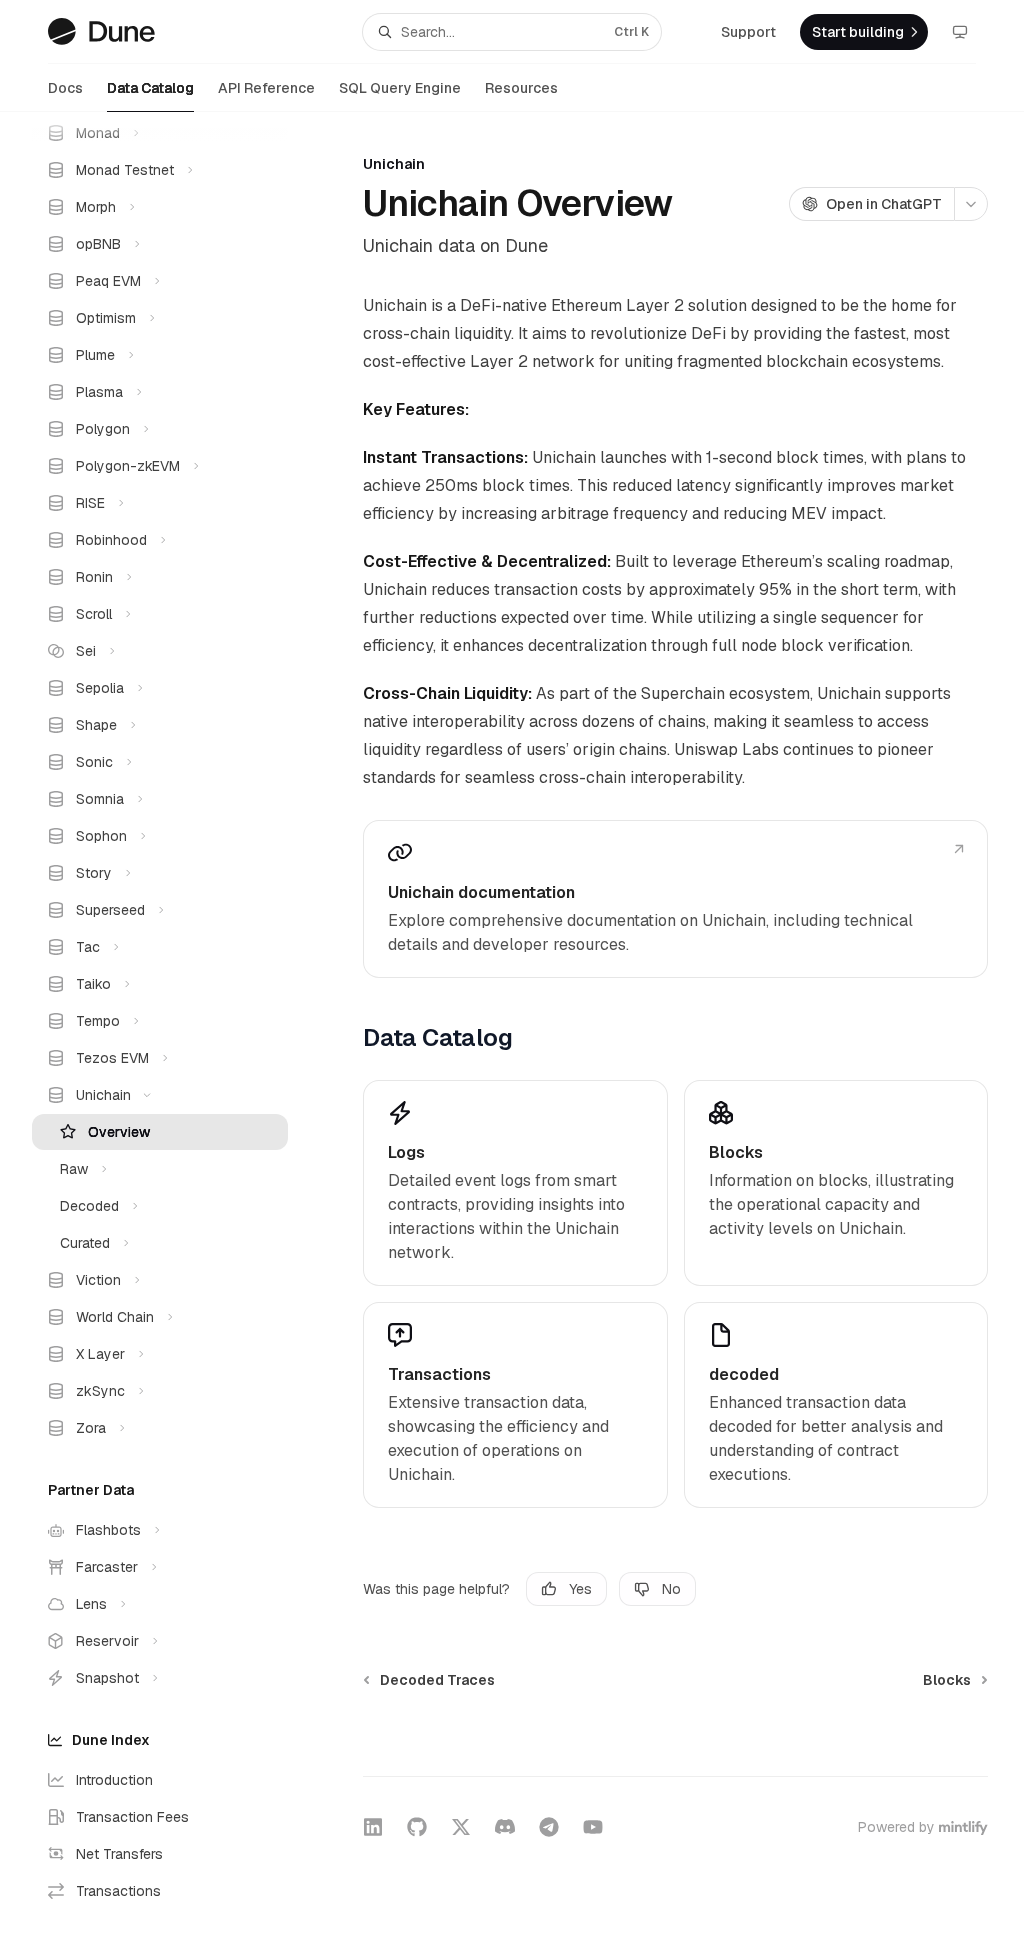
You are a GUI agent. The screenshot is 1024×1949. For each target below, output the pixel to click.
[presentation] (176, 1030)
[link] (675, 899)
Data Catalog (150, 88)
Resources (521, 88)
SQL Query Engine (400, 88)
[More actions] (971, 204)
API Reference (266, 88)
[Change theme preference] (960, 32)
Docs (65, 88)
